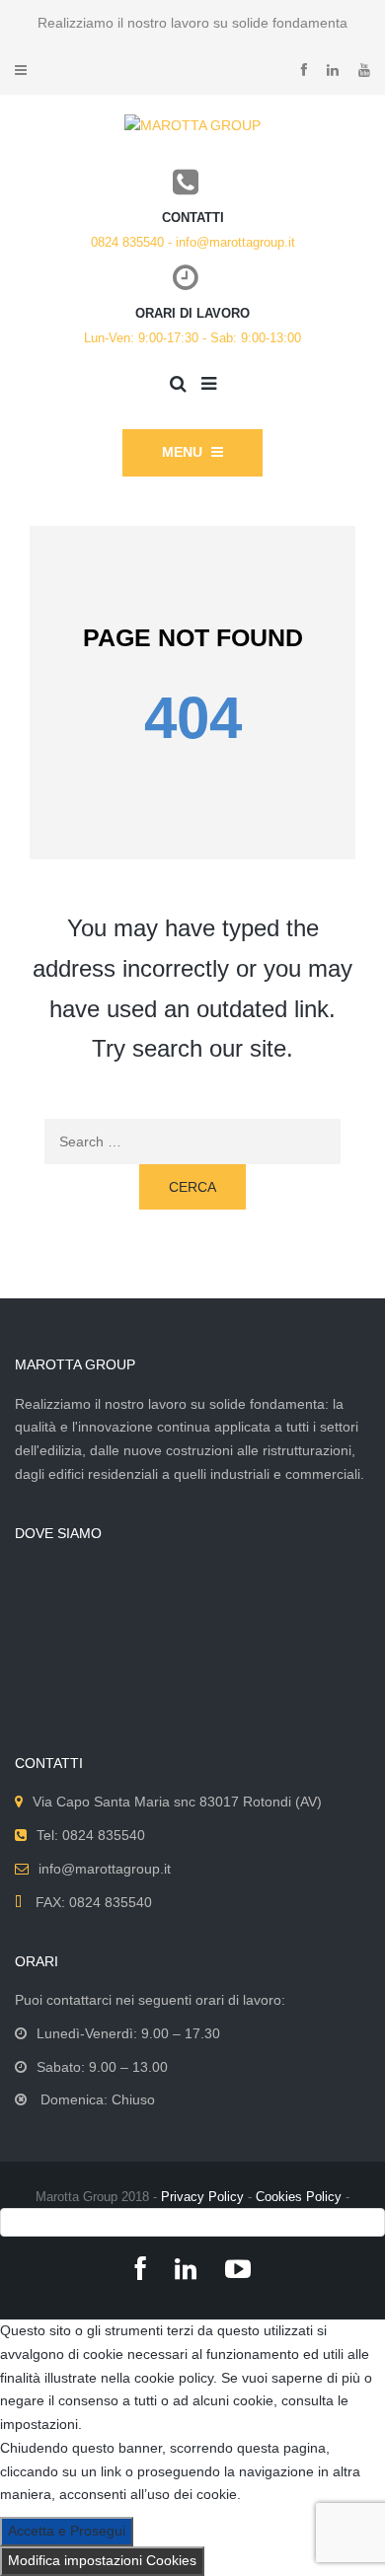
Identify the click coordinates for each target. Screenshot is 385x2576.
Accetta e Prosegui (67, 2531)
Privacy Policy (202, 2197)
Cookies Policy (299, 2197)
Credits (193, 2221)
